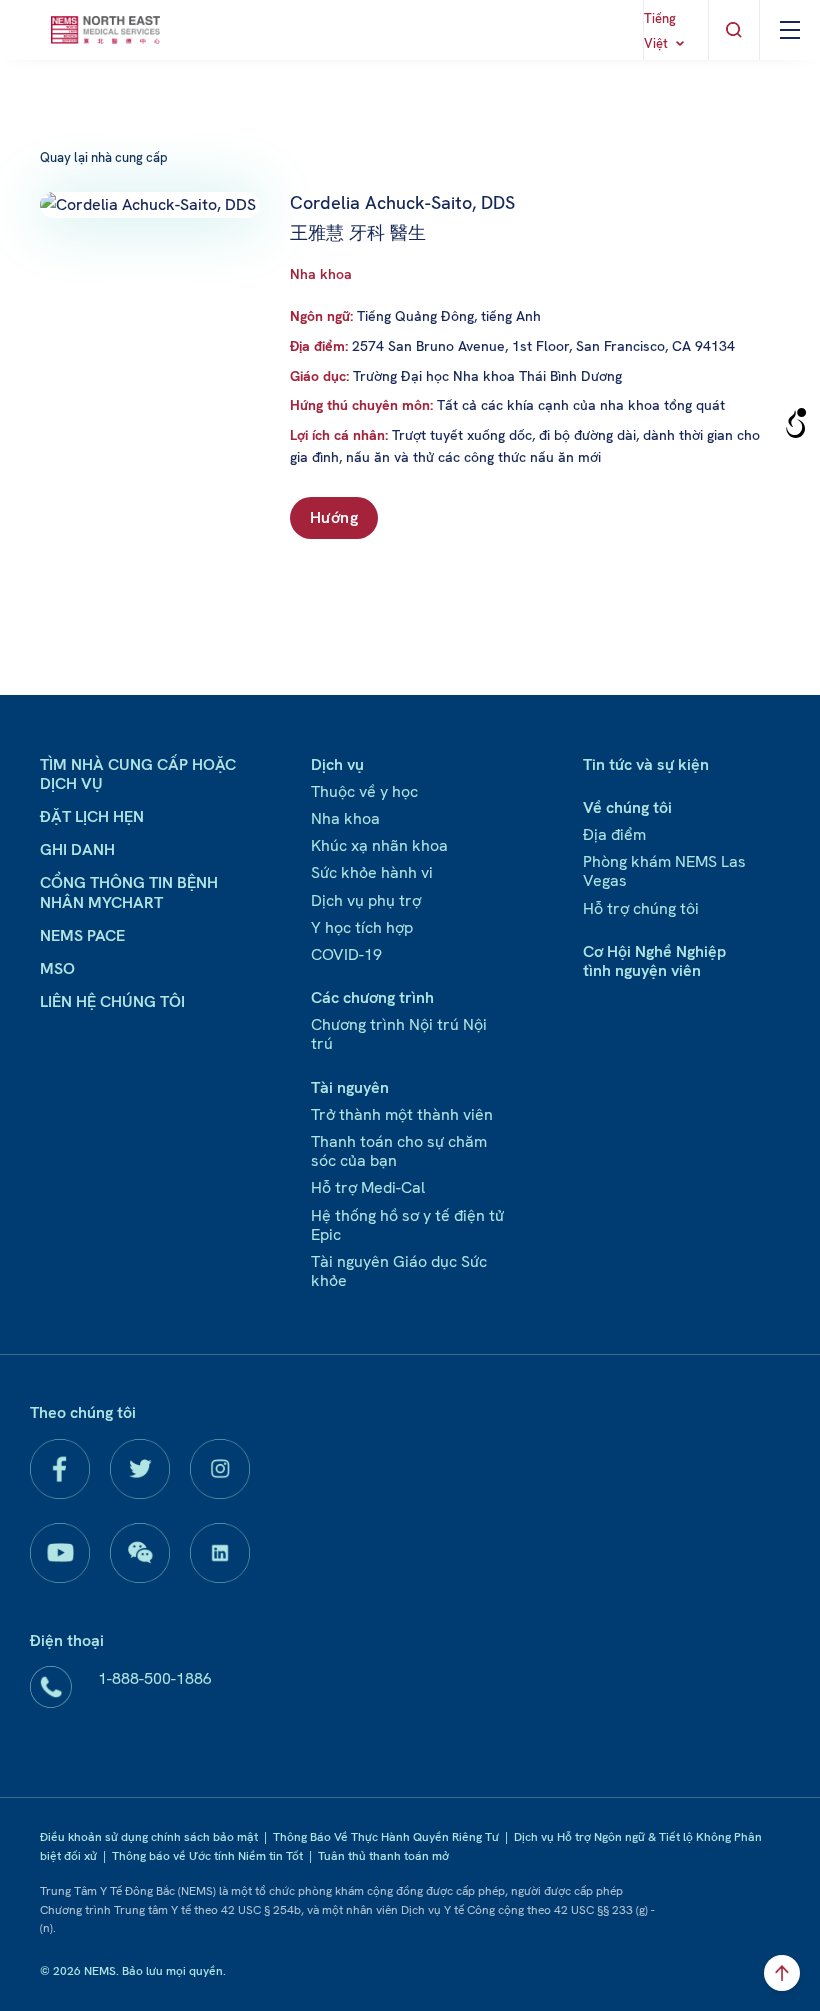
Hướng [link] (334, 517)
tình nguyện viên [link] (642, 970)
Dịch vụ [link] (337, 764)
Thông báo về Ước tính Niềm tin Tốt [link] (207, 1856)
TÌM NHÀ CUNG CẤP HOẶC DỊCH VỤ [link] (138, 774)
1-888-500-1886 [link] (155, 1678)
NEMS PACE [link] (82, 935)
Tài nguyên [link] (350, 1087)
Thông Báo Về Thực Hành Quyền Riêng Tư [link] (386, 1837)
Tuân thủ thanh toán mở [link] (383, 1856)
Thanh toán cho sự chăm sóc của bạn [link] (399, 1151)
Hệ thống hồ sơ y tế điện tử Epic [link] (407, 1225)
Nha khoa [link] (321, 274)
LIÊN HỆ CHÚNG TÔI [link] (112, 1001)
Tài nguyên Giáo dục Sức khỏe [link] (399, 1271)
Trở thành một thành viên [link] (402, 1114)
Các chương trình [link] (372, 997)
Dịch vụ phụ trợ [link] (366, 900)
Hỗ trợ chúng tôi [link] (641, 908)
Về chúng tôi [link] (627, 807)
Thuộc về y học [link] (364, 791)
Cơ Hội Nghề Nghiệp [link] (654, 951)
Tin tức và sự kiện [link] (646, 764)
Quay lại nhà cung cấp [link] (104, 157)
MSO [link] (57, 968)
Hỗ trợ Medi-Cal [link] (368, 1187)
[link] (105, 30)
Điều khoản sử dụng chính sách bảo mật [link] (149, 1837)
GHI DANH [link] (77, 849)
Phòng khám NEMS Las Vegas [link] (664, 871)
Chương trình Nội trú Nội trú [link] (399, 1034)
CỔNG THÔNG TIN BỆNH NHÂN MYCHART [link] (129, 892)
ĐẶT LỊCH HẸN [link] (92, 816)
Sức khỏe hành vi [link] (372, 872)
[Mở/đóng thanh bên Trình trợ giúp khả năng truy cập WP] (796, 424)
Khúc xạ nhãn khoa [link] (379, 845)
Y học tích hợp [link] (362, 927)
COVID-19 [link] (346, 954)
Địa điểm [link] (614, 834)
